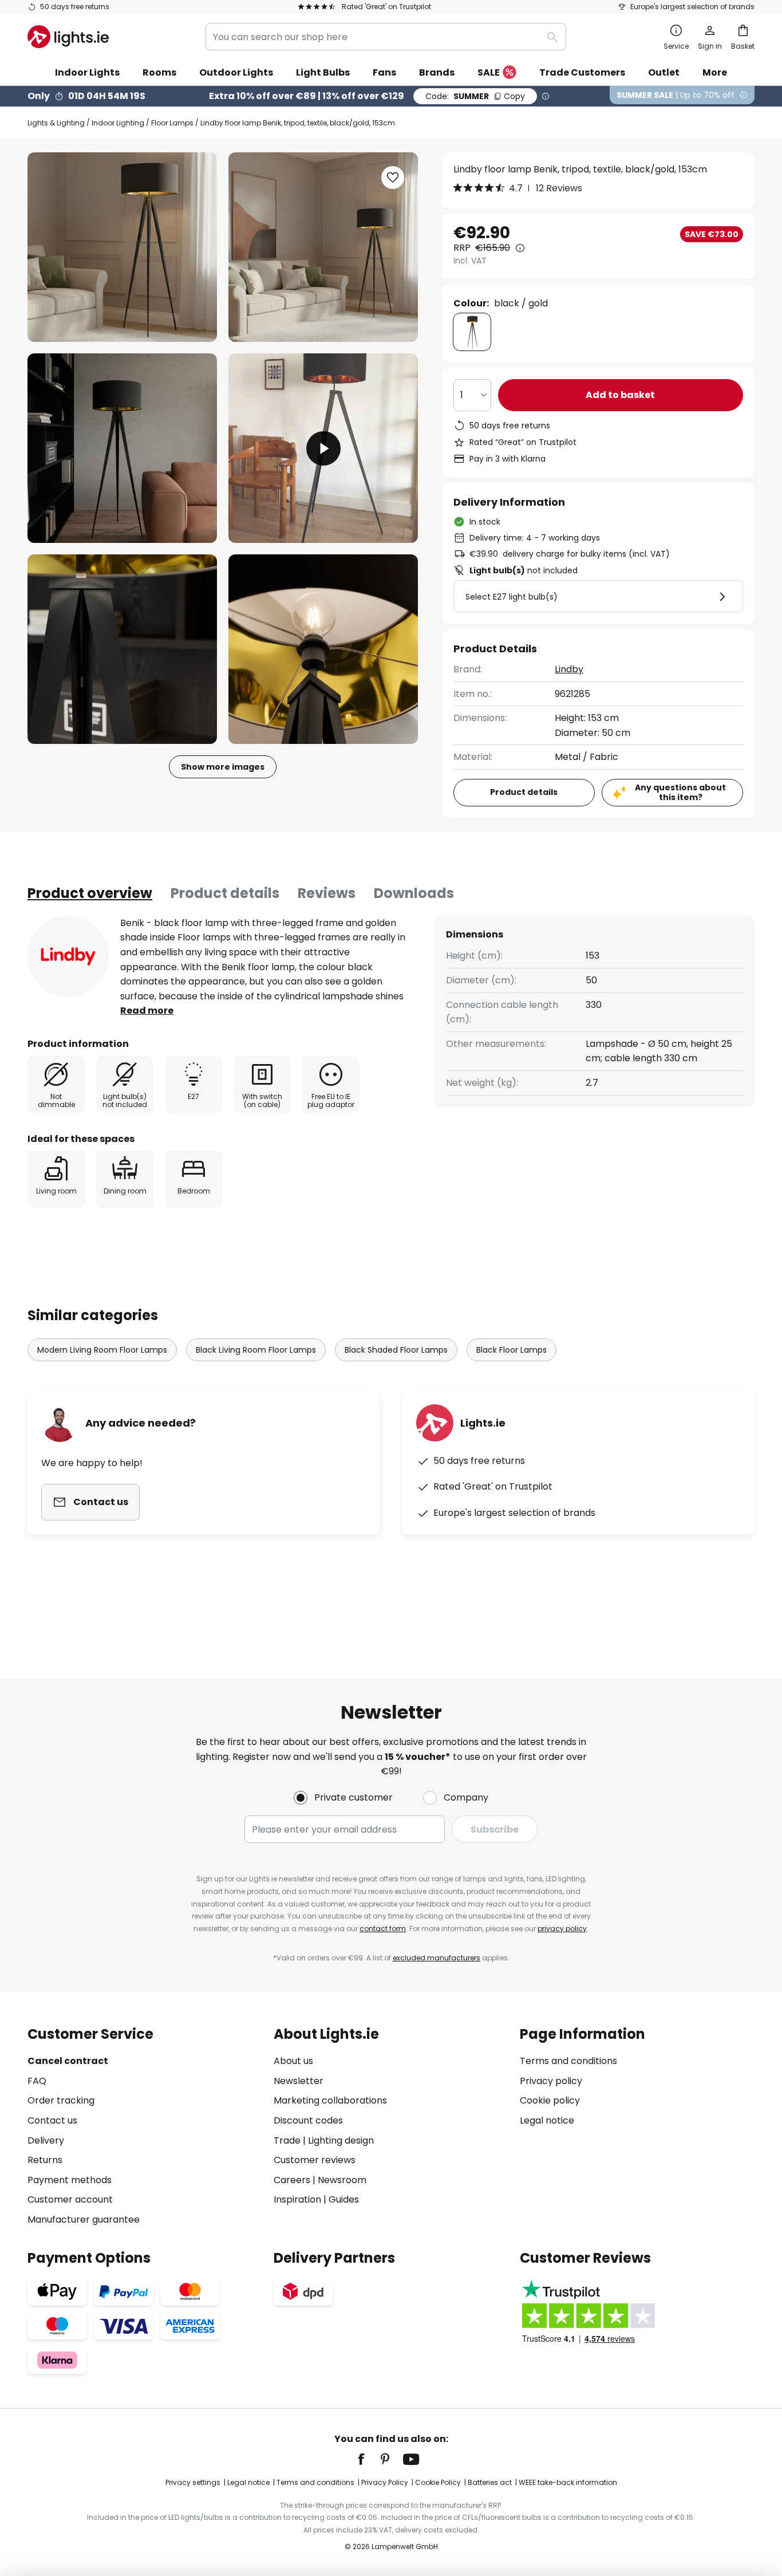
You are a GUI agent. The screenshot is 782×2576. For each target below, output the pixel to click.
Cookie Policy (438, 2482)
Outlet (664, 72)
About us (293, 2061)
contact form (383, 1929)
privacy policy (562, 1929)
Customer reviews (315, 2160)
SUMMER (475, 96)
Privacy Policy (385, 2482)
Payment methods (70, 2180)
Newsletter (299, 2081)
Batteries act (490, 2482)
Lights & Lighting (56, 123)
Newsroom (342, 2180)
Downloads (414, 893)
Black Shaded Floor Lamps (396, 1350)
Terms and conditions (568, 2061)
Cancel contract (68, 2061)
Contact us (52, 2120)
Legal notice (547, 2120)
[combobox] (386, 37)
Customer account (70, 2199)
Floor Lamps (172, 123)
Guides (344, 2199)
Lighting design (341, 2140)
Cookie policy (550, 2100)
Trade (287, 2140)
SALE (489, 72)
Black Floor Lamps (512, 1350)
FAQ (37, 2081)
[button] (122, 448)
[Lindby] (68, 956)
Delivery (46, 2140)
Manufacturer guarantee (84, 2219)
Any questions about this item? (680, 792)
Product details (225, 893)
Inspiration (297, 2199)
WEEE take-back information (568, 2482)
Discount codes (308, 2120)
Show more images (223, 767)
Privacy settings (193, 2482)
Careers (292, 2180)
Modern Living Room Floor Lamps (102, 1350)
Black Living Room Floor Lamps (256, 1350)
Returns (45, 2160)
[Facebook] (369, 2459)
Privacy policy (551, 2081)
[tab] (90, 893)
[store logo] (68, 37)
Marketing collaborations (330, 2100)
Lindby (569, 669)
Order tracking (61, 2100)
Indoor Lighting (118, 123)
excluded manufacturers (437, 1958)
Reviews (327, 893)
